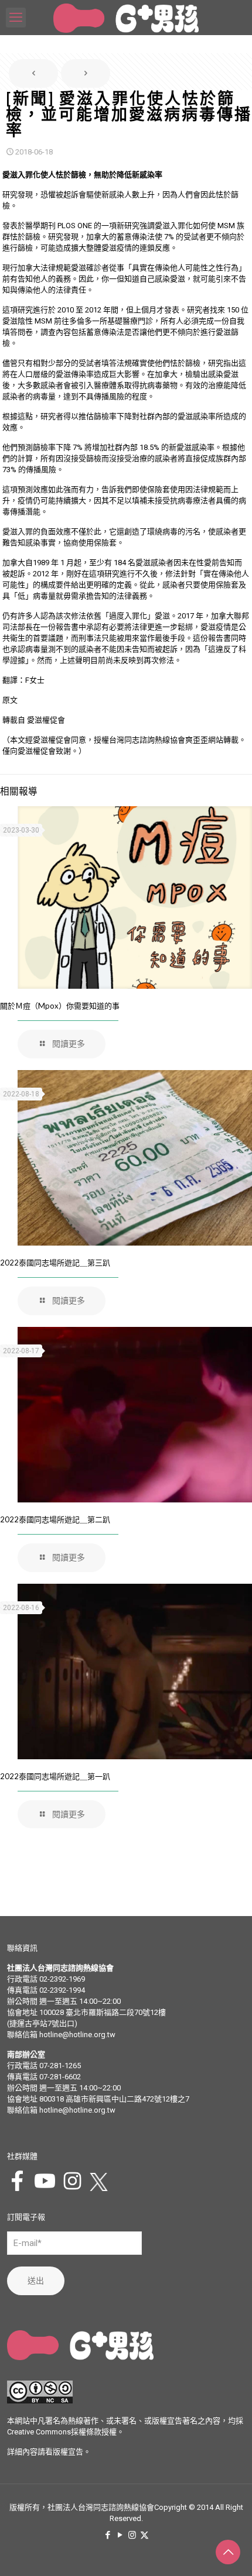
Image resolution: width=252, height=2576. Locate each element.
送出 (36, 2281)
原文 (10, 700)
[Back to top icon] (228, 2552)
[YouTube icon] (120, 2535)
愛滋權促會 (46, 720)
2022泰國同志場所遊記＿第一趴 (55, 1776)
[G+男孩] (126, 18)
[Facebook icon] (108, 2535)
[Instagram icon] (132, 2535)
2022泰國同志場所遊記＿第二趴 (55, 1519)
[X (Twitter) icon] (144, 2535)
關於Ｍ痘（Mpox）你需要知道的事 (60, 1006)
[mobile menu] (16, 18)
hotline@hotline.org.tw (77, 2035)
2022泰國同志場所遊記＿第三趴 (55, 1263)
